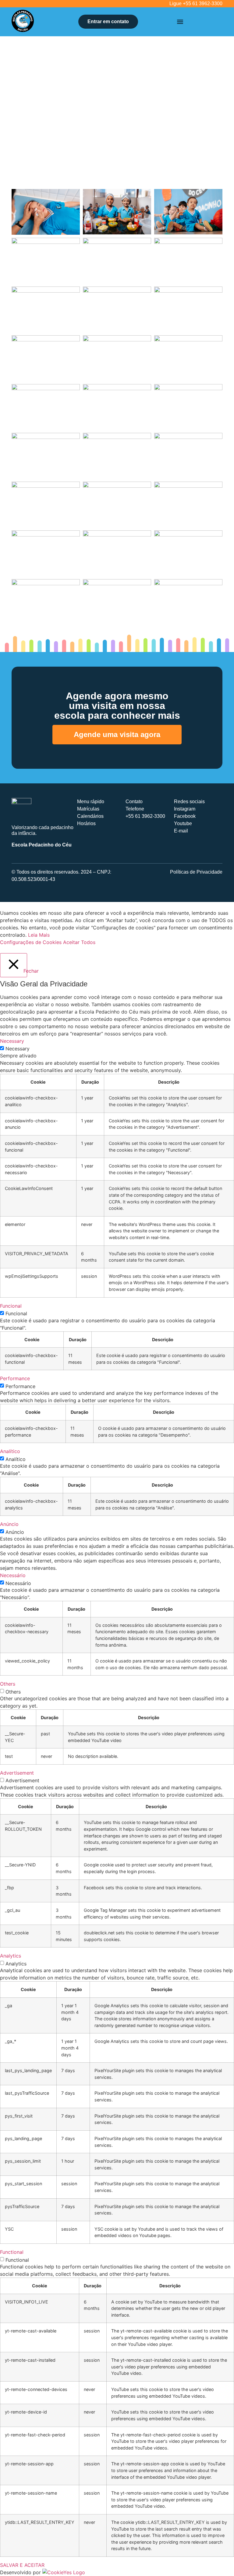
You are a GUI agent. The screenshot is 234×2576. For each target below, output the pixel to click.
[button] (180, 22)
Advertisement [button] (17, 1773)
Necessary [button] (12, 1041)
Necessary (18, 1049)
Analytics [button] (11, 1956)
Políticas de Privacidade (196, 872)
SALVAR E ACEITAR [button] (22, 2565)
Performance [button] (15, 1378)
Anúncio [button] (9, 1524)
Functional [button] (12, 2252)
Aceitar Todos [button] (79, 942)
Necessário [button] (13, 1575)
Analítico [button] (10, 1451)
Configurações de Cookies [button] (31, 942)
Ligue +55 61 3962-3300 (196, 4)
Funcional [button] (11, 1306)
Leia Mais (39, 935)
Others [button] (8, 1684)
